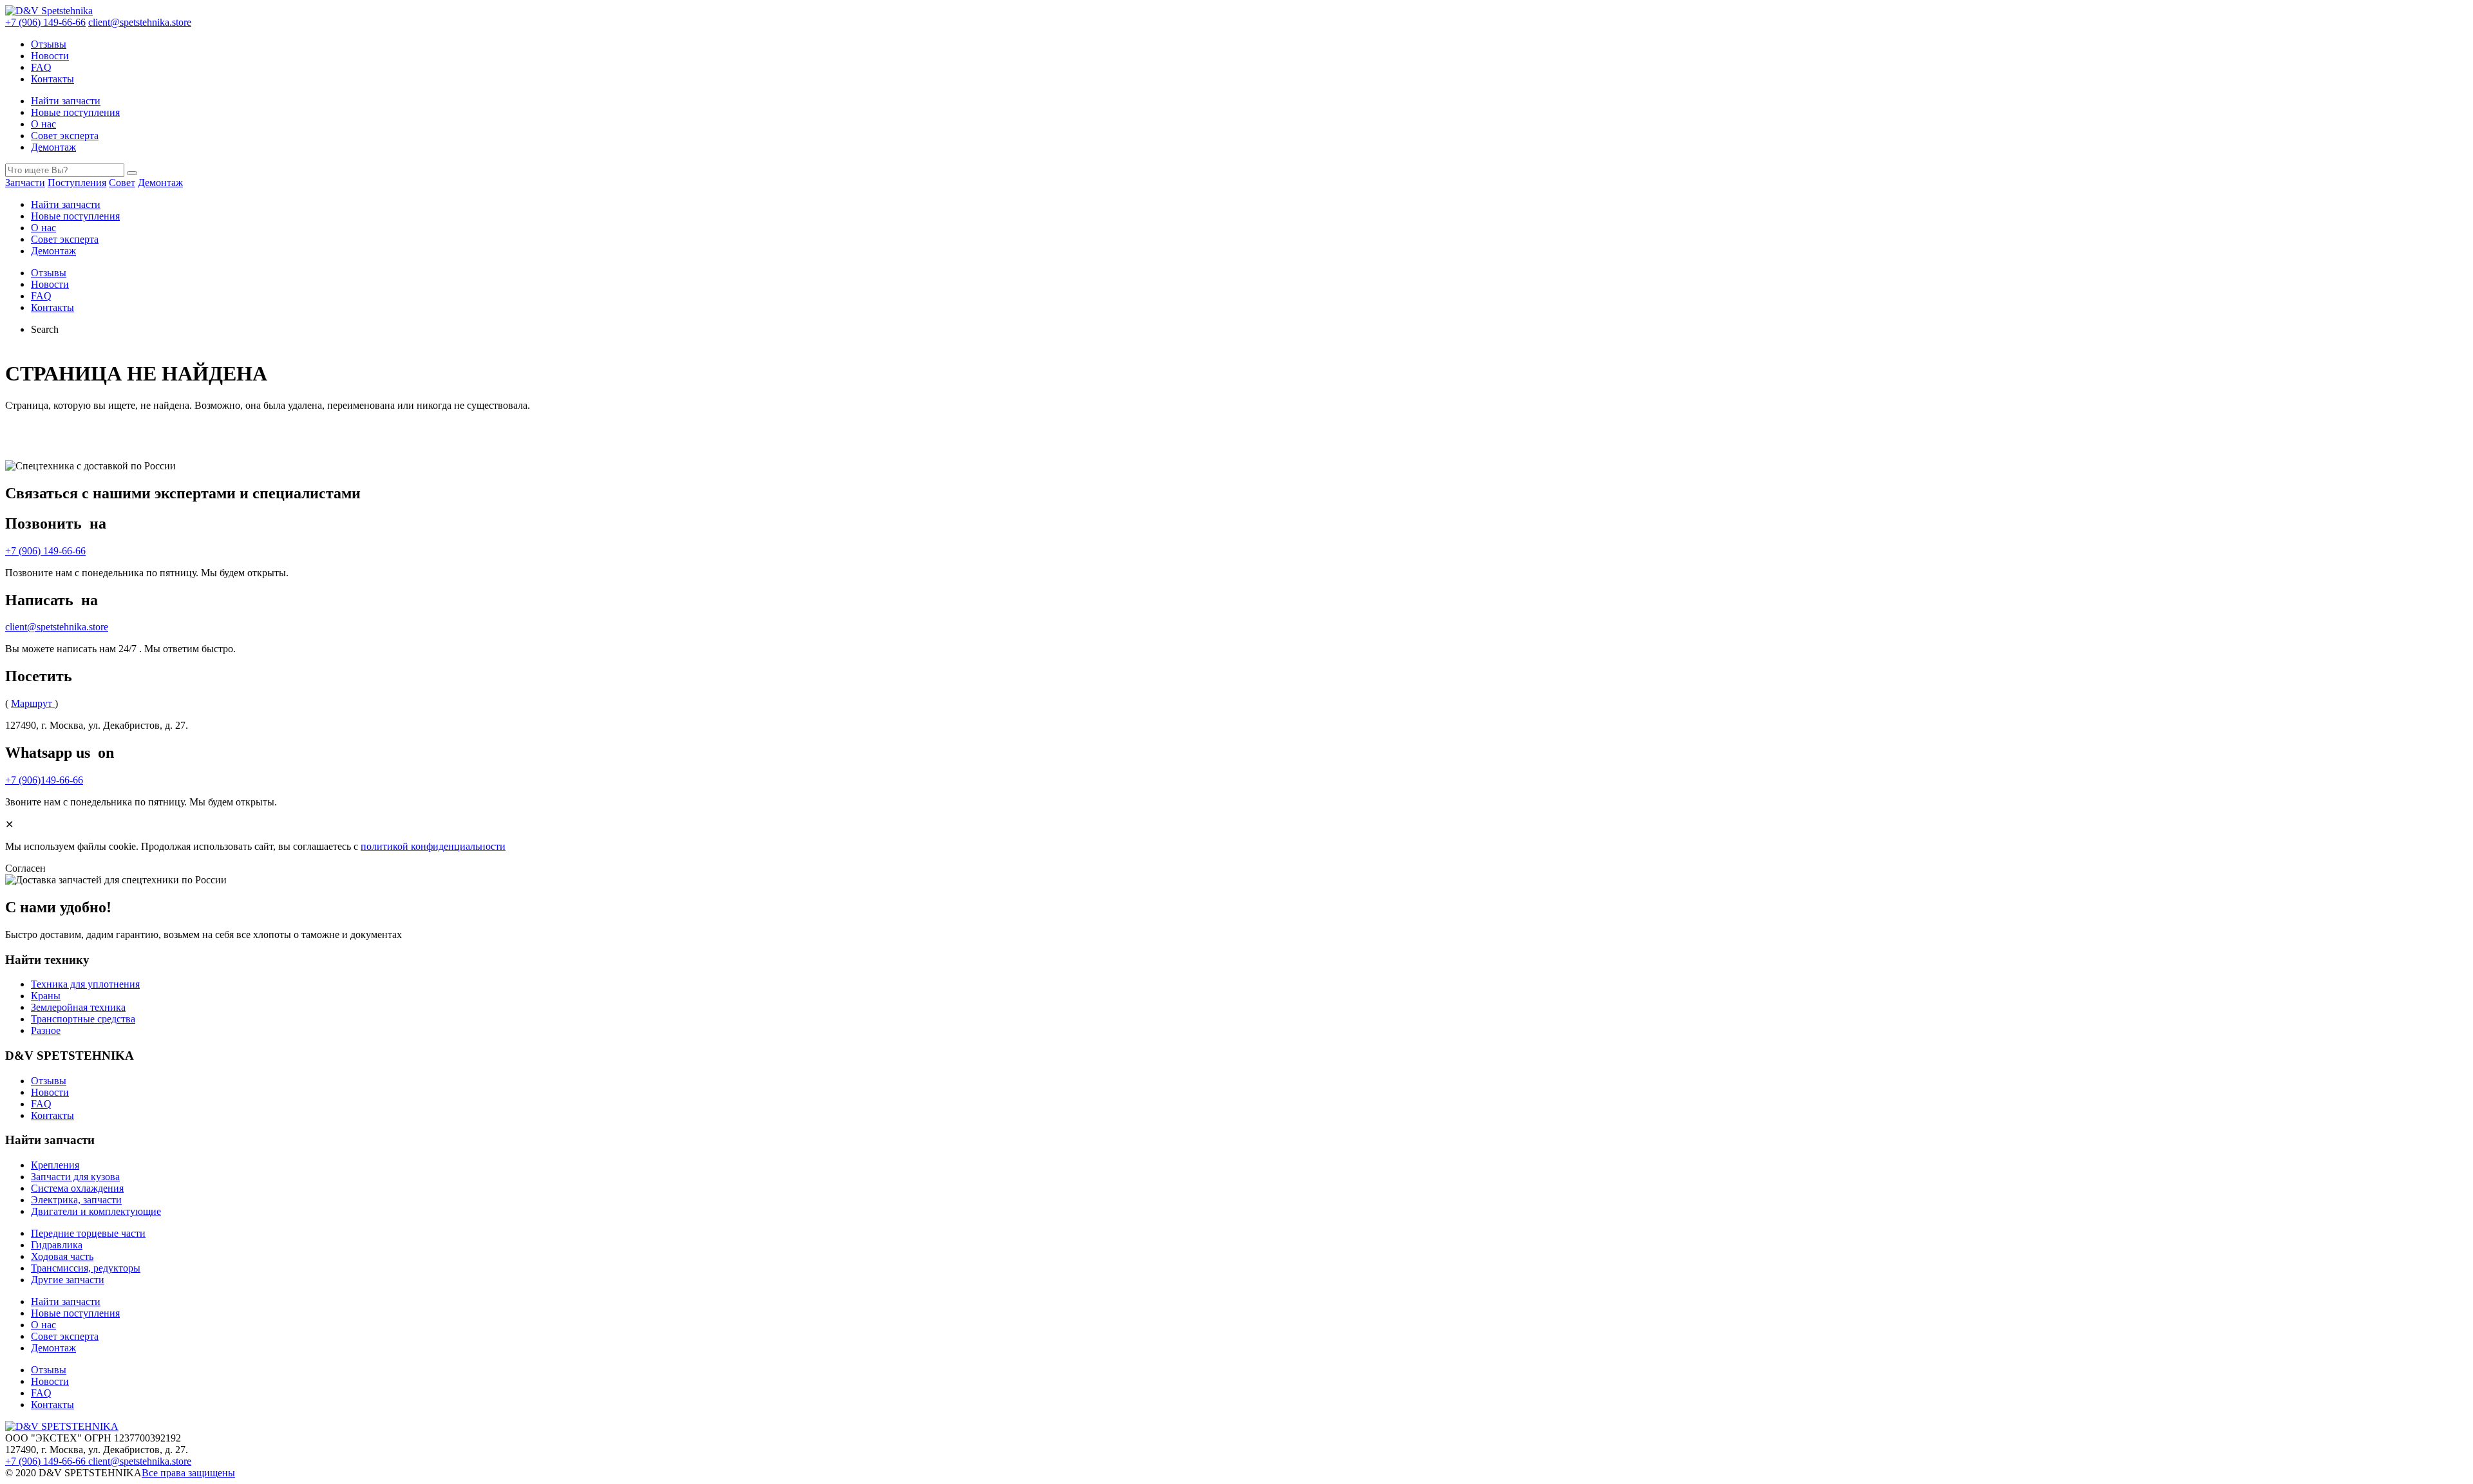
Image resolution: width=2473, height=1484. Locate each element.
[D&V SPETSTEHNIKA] (62, 1426)
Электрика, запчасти (76, 1200)
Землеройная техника (78, 1007)
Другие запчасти (68, 1280)
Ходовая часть (62, 1256)
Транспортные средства (83, 1019)
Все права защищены (188, 1473)
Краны (46, 996)
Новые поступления (75, 112)
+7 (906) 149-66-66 (45, 22)
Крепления (55, 1165)
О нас (43, 124)
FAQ (41, 67)
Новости (50, 56)
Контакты (52, 79)
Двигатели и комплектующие (96, 1211)
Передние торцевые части (88, 1233)
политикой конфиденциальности (433, 846)
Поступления (77, 183)
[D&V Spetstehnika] (49, 11)
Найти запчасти (66, 101)
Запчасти (25, 183)
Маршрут (33, 703)
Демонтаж (53, 147)
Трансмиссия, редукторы (86, 1268)
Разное (46, 1030)
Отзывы (49, 44)
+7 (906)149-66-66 (44, 780)
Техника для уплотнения (85, 984)
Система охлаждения (77, 1188)
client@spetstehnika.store (140, 22)
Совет (122, 183)
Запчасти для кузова (75, 1177)
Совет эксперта (65, 136)
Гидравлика (57, 1245)
